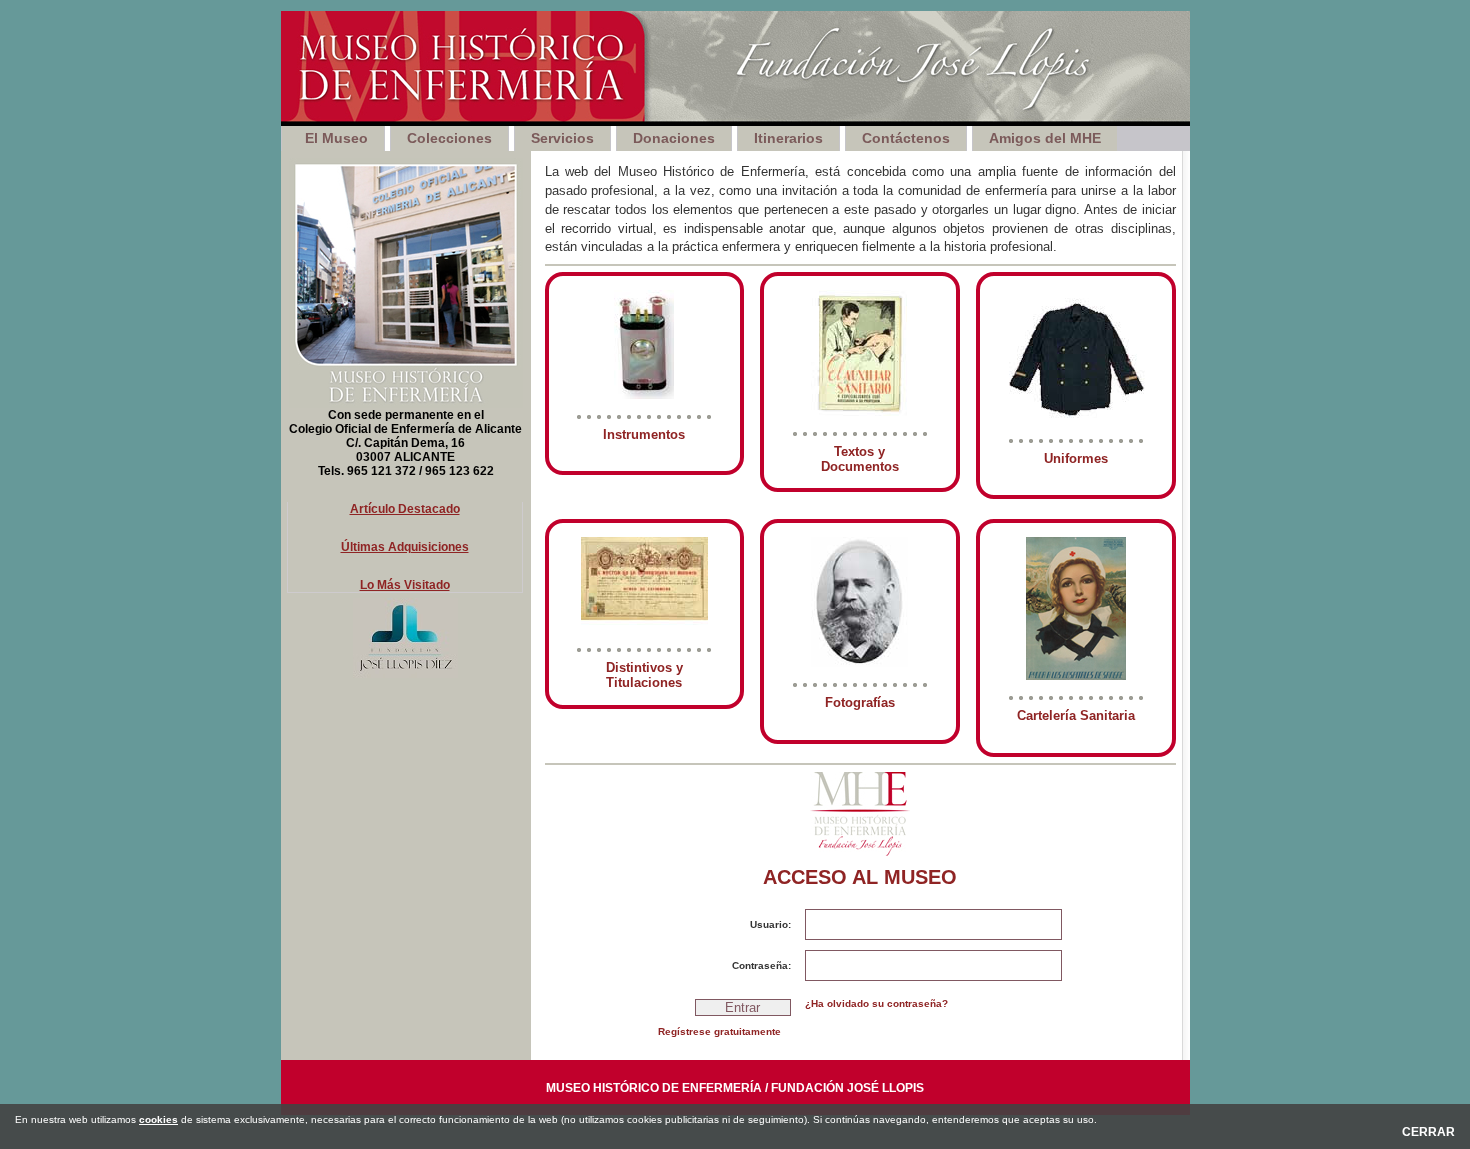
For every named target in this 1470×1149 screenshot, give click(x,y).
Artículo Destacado (405, 509)
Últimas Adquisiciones (405, 547)
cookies (158, 1119)
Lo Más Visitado (405, 585)
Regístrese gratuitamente (719, 1031)
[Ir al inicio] (735, 68)
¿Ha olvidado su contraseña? (876, 1003)
